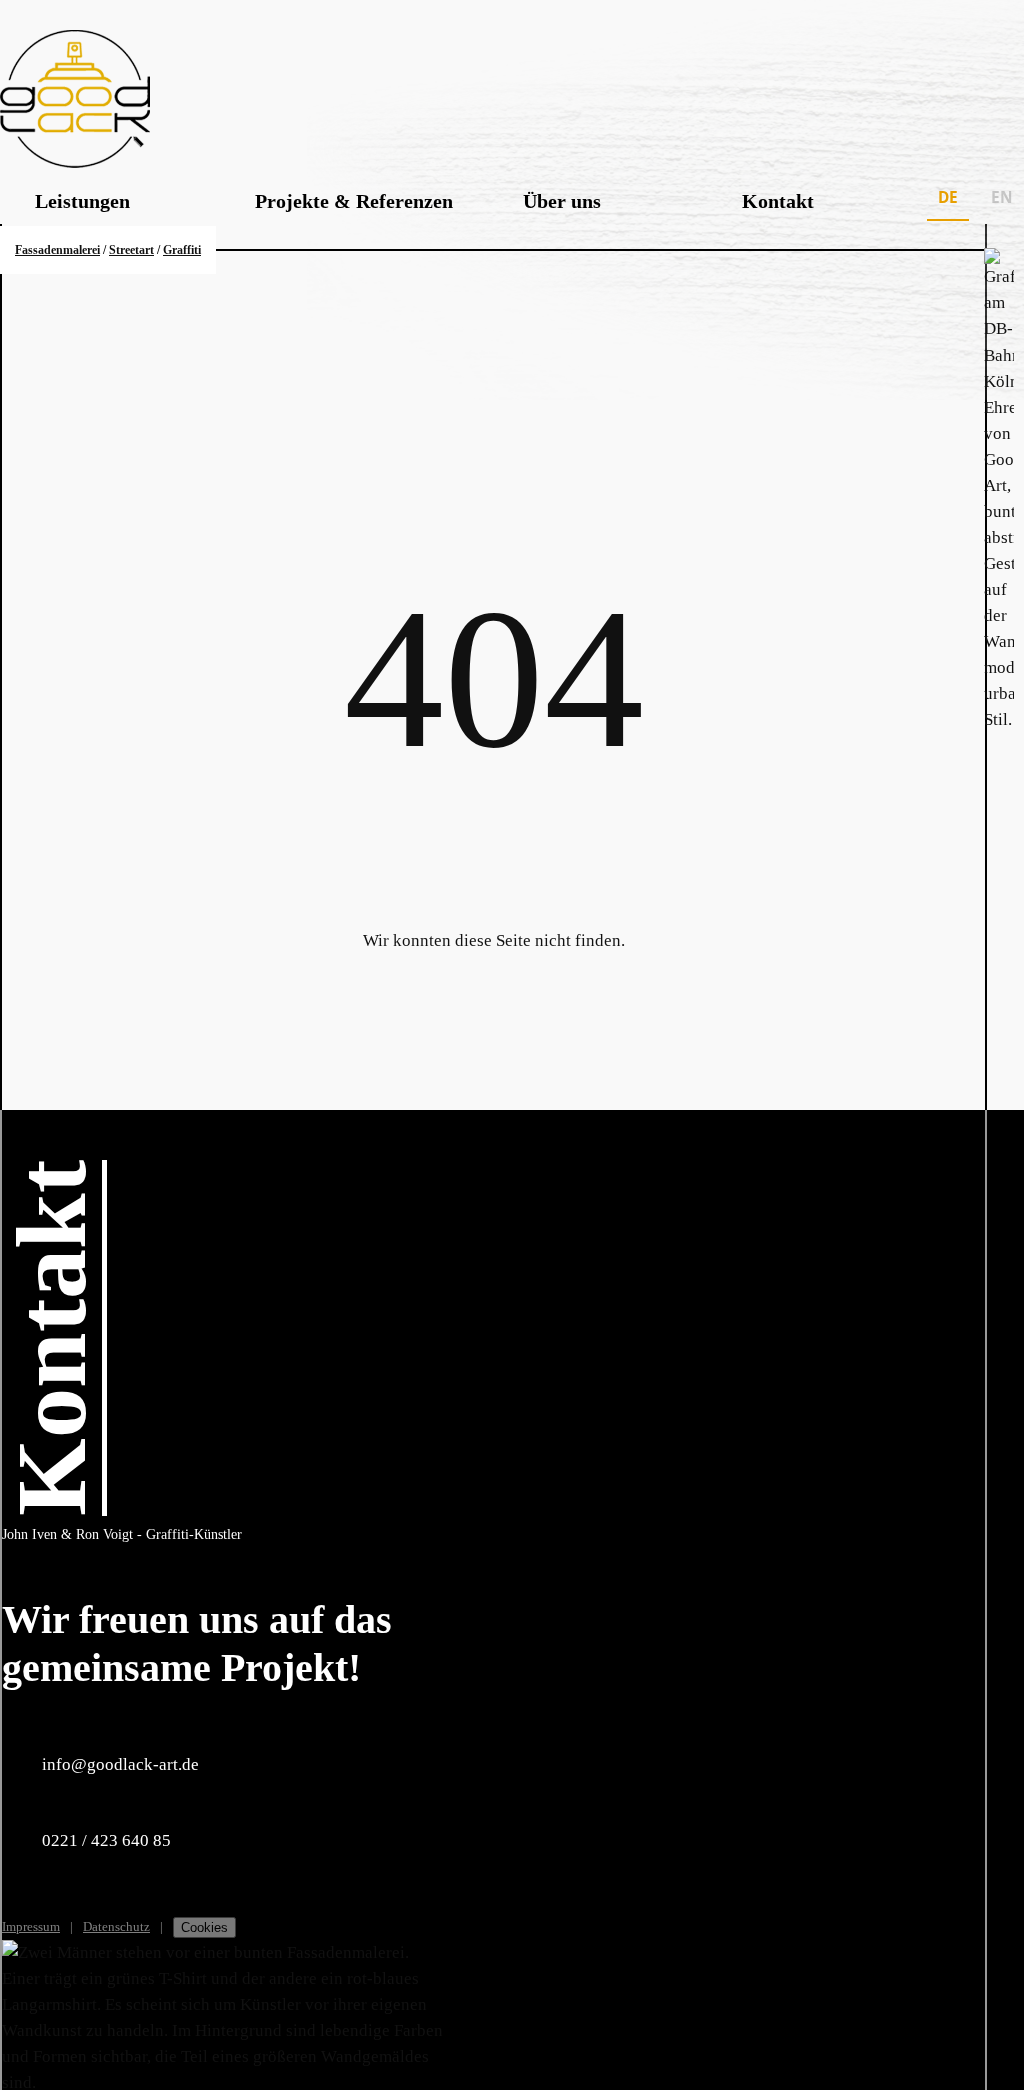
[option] (1002, 201)
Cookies (204, 1927)
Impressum (31, 1926)
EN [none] (1002, 197)
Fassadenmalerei (57, 250)
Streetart (131, 250)
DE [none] (948, 197)
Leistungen (82, 201)
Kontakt (778, 201)
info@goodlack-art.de (120, 1764)
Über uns (562, 201)
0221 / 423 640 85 (106, 1840)
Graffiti (182, 250)
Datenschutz (116, 1926)
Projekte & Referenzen (354, 201)
